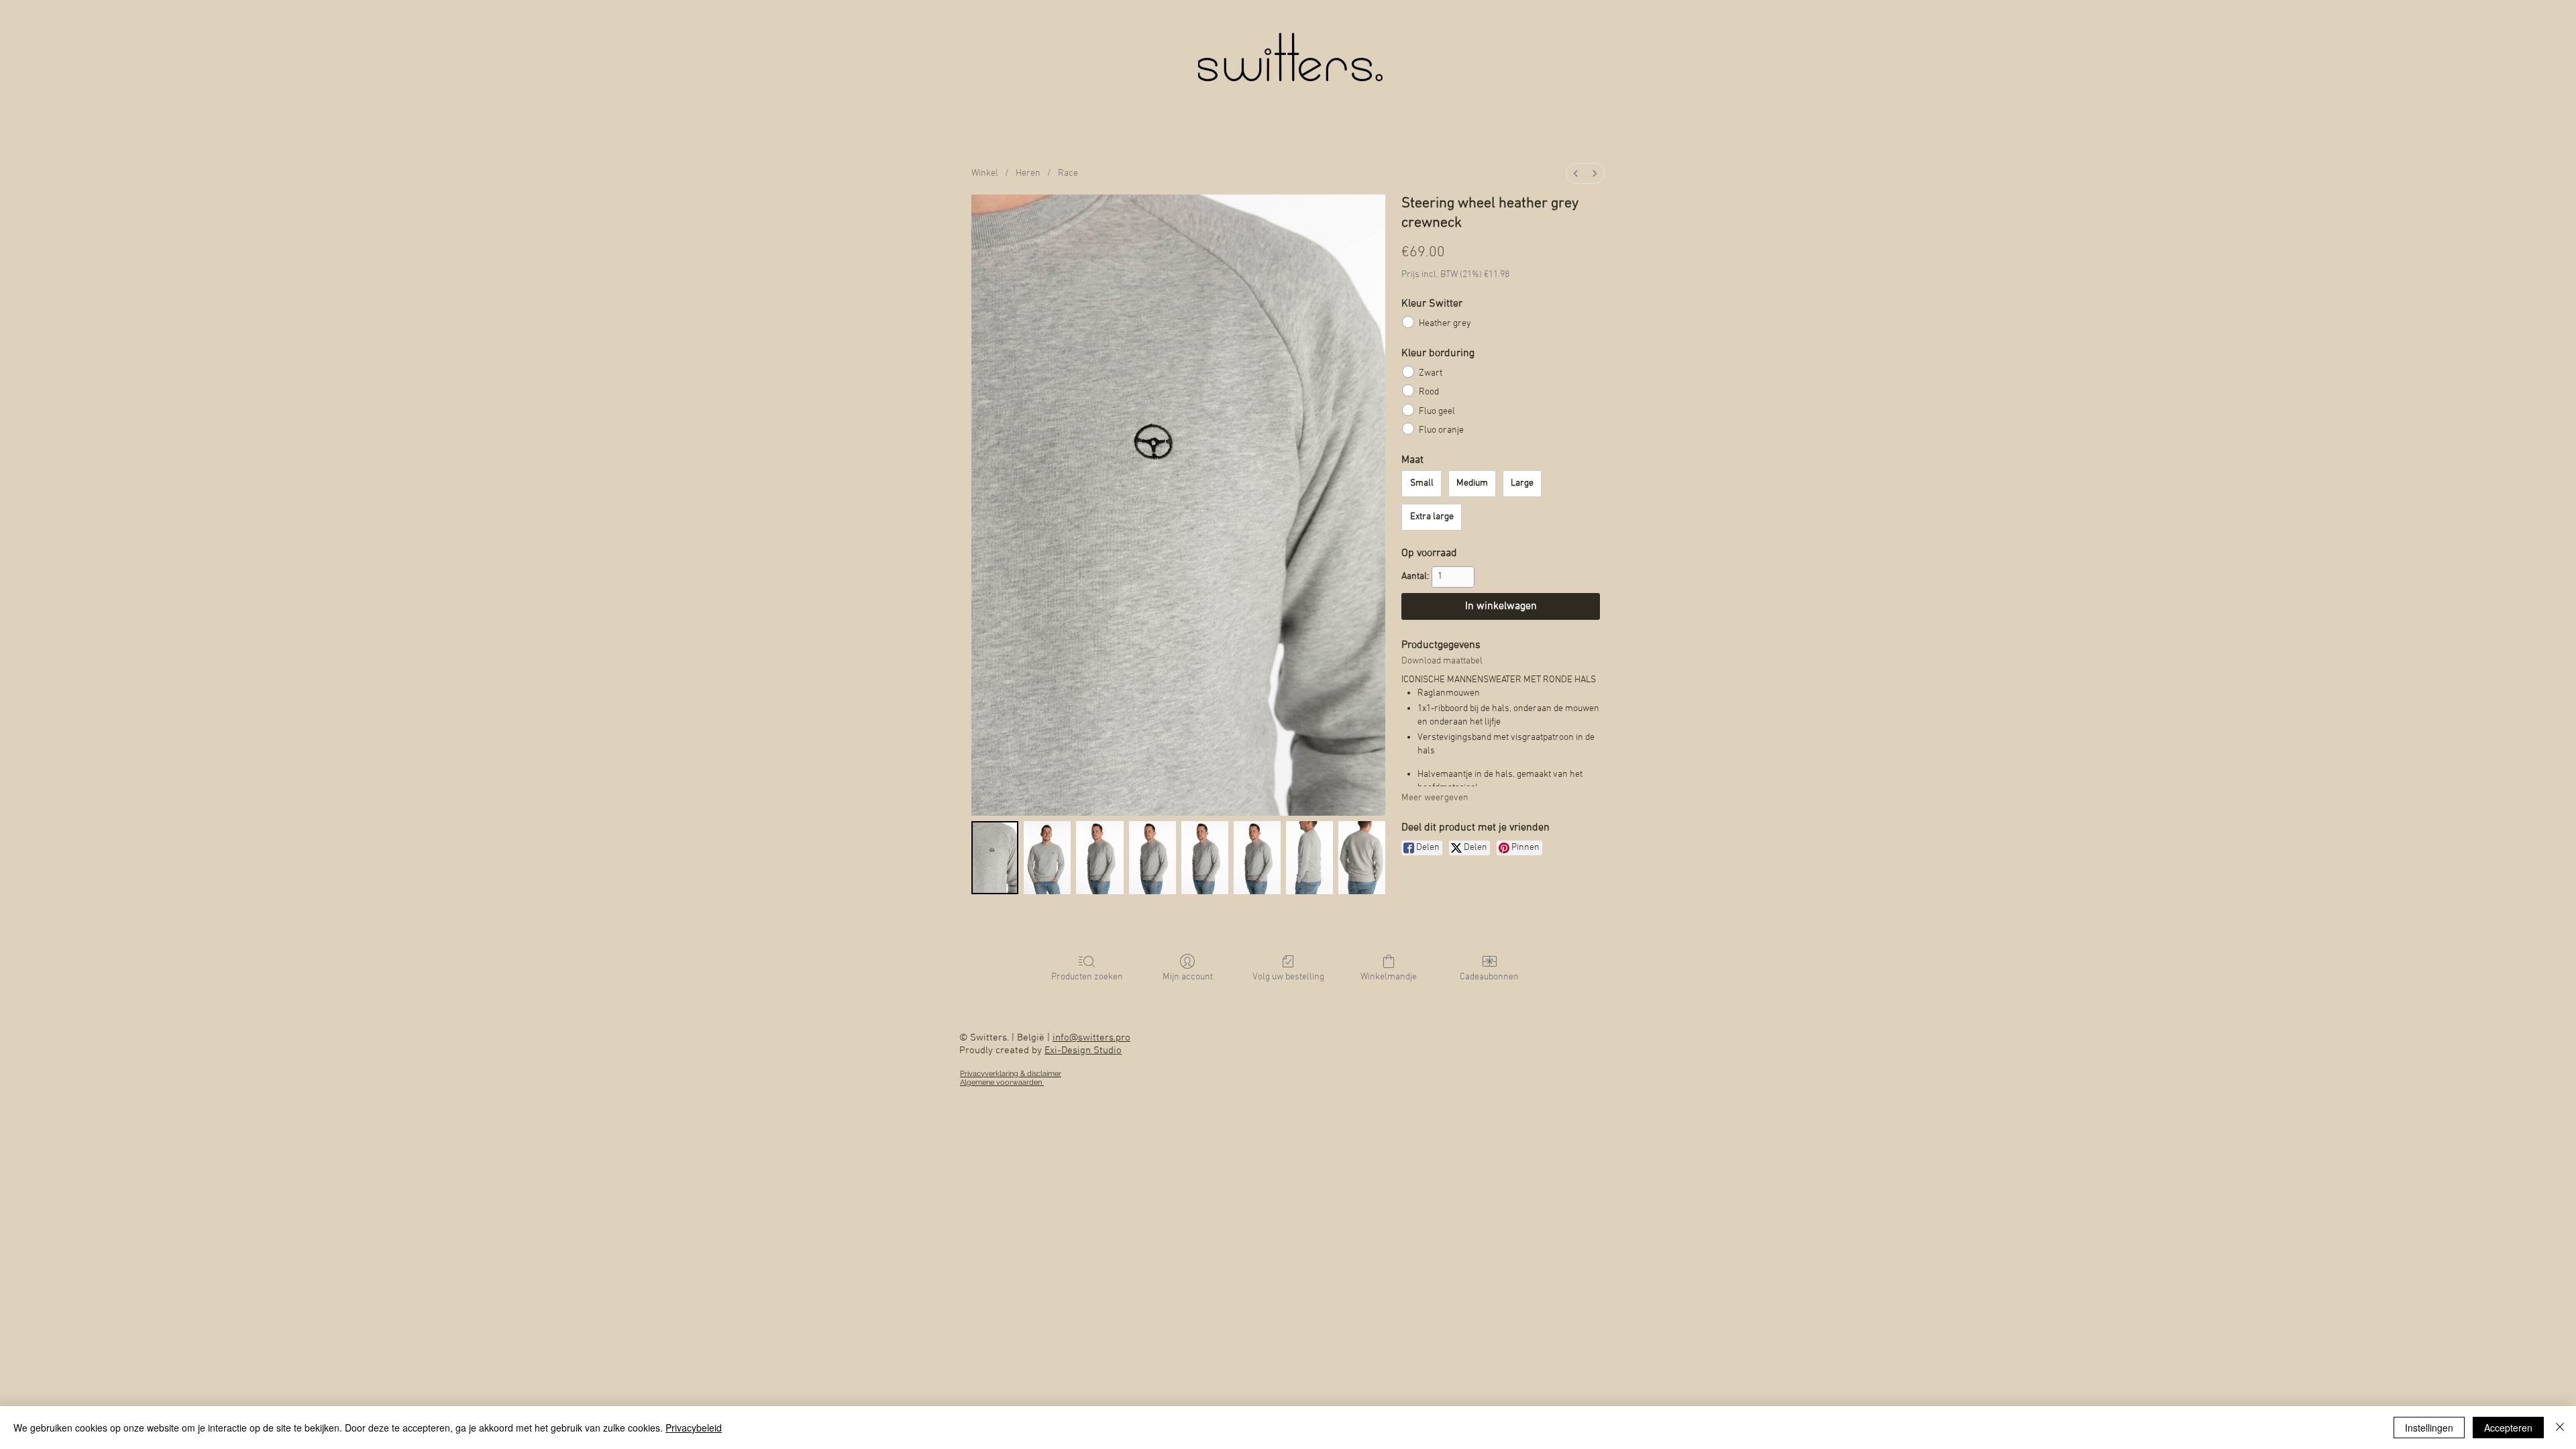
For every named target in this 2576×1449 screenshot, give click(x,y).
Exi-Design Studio (1083, 1051)
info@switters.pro (1091, 1038)
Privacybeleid (694, 1428)
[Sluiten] (2560, 1428)
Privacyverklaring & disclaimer (1011, 1074)
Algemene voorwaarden (1002, 1082)
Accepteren (2508, 1428)
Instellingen (2429, 1428)
